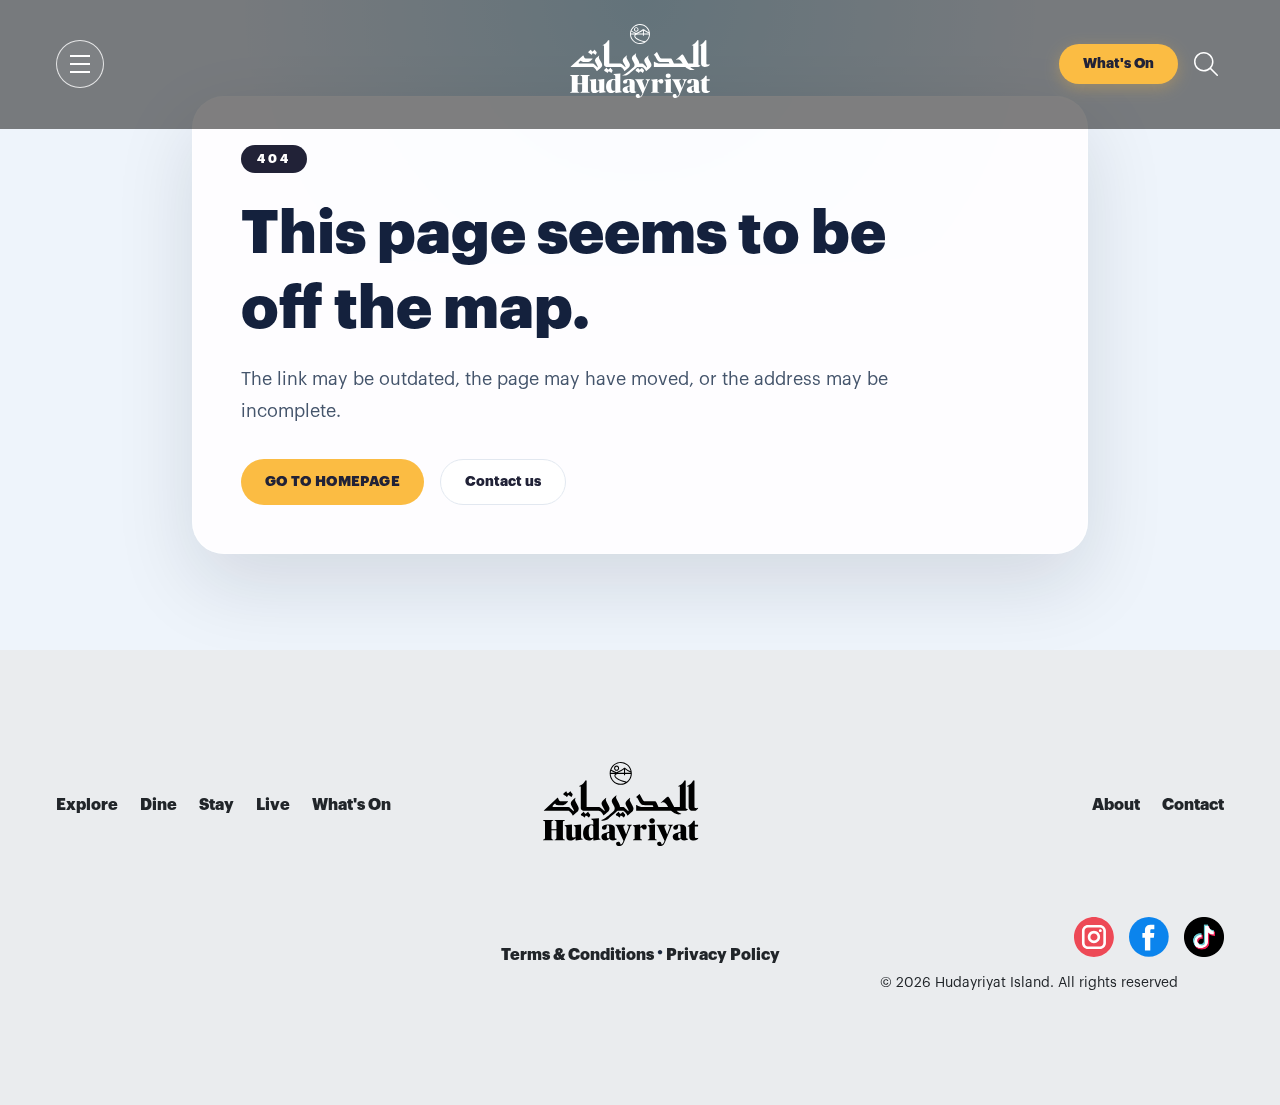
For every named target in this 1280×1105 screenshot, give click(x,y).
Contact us (503, 482)
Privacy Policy (723, 955)
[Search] (1206, 64)
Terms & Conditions (577, 955)
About (1116, 805)
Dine (158, 805)
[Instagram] (1094, 937)
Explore (87, 805)
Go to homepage (332, 482)
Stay (216, 805)
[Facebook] (1149, 937)
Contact (1193, 805)
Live (273, 805)
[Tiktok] (1204, 937)
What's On (351, 805)
